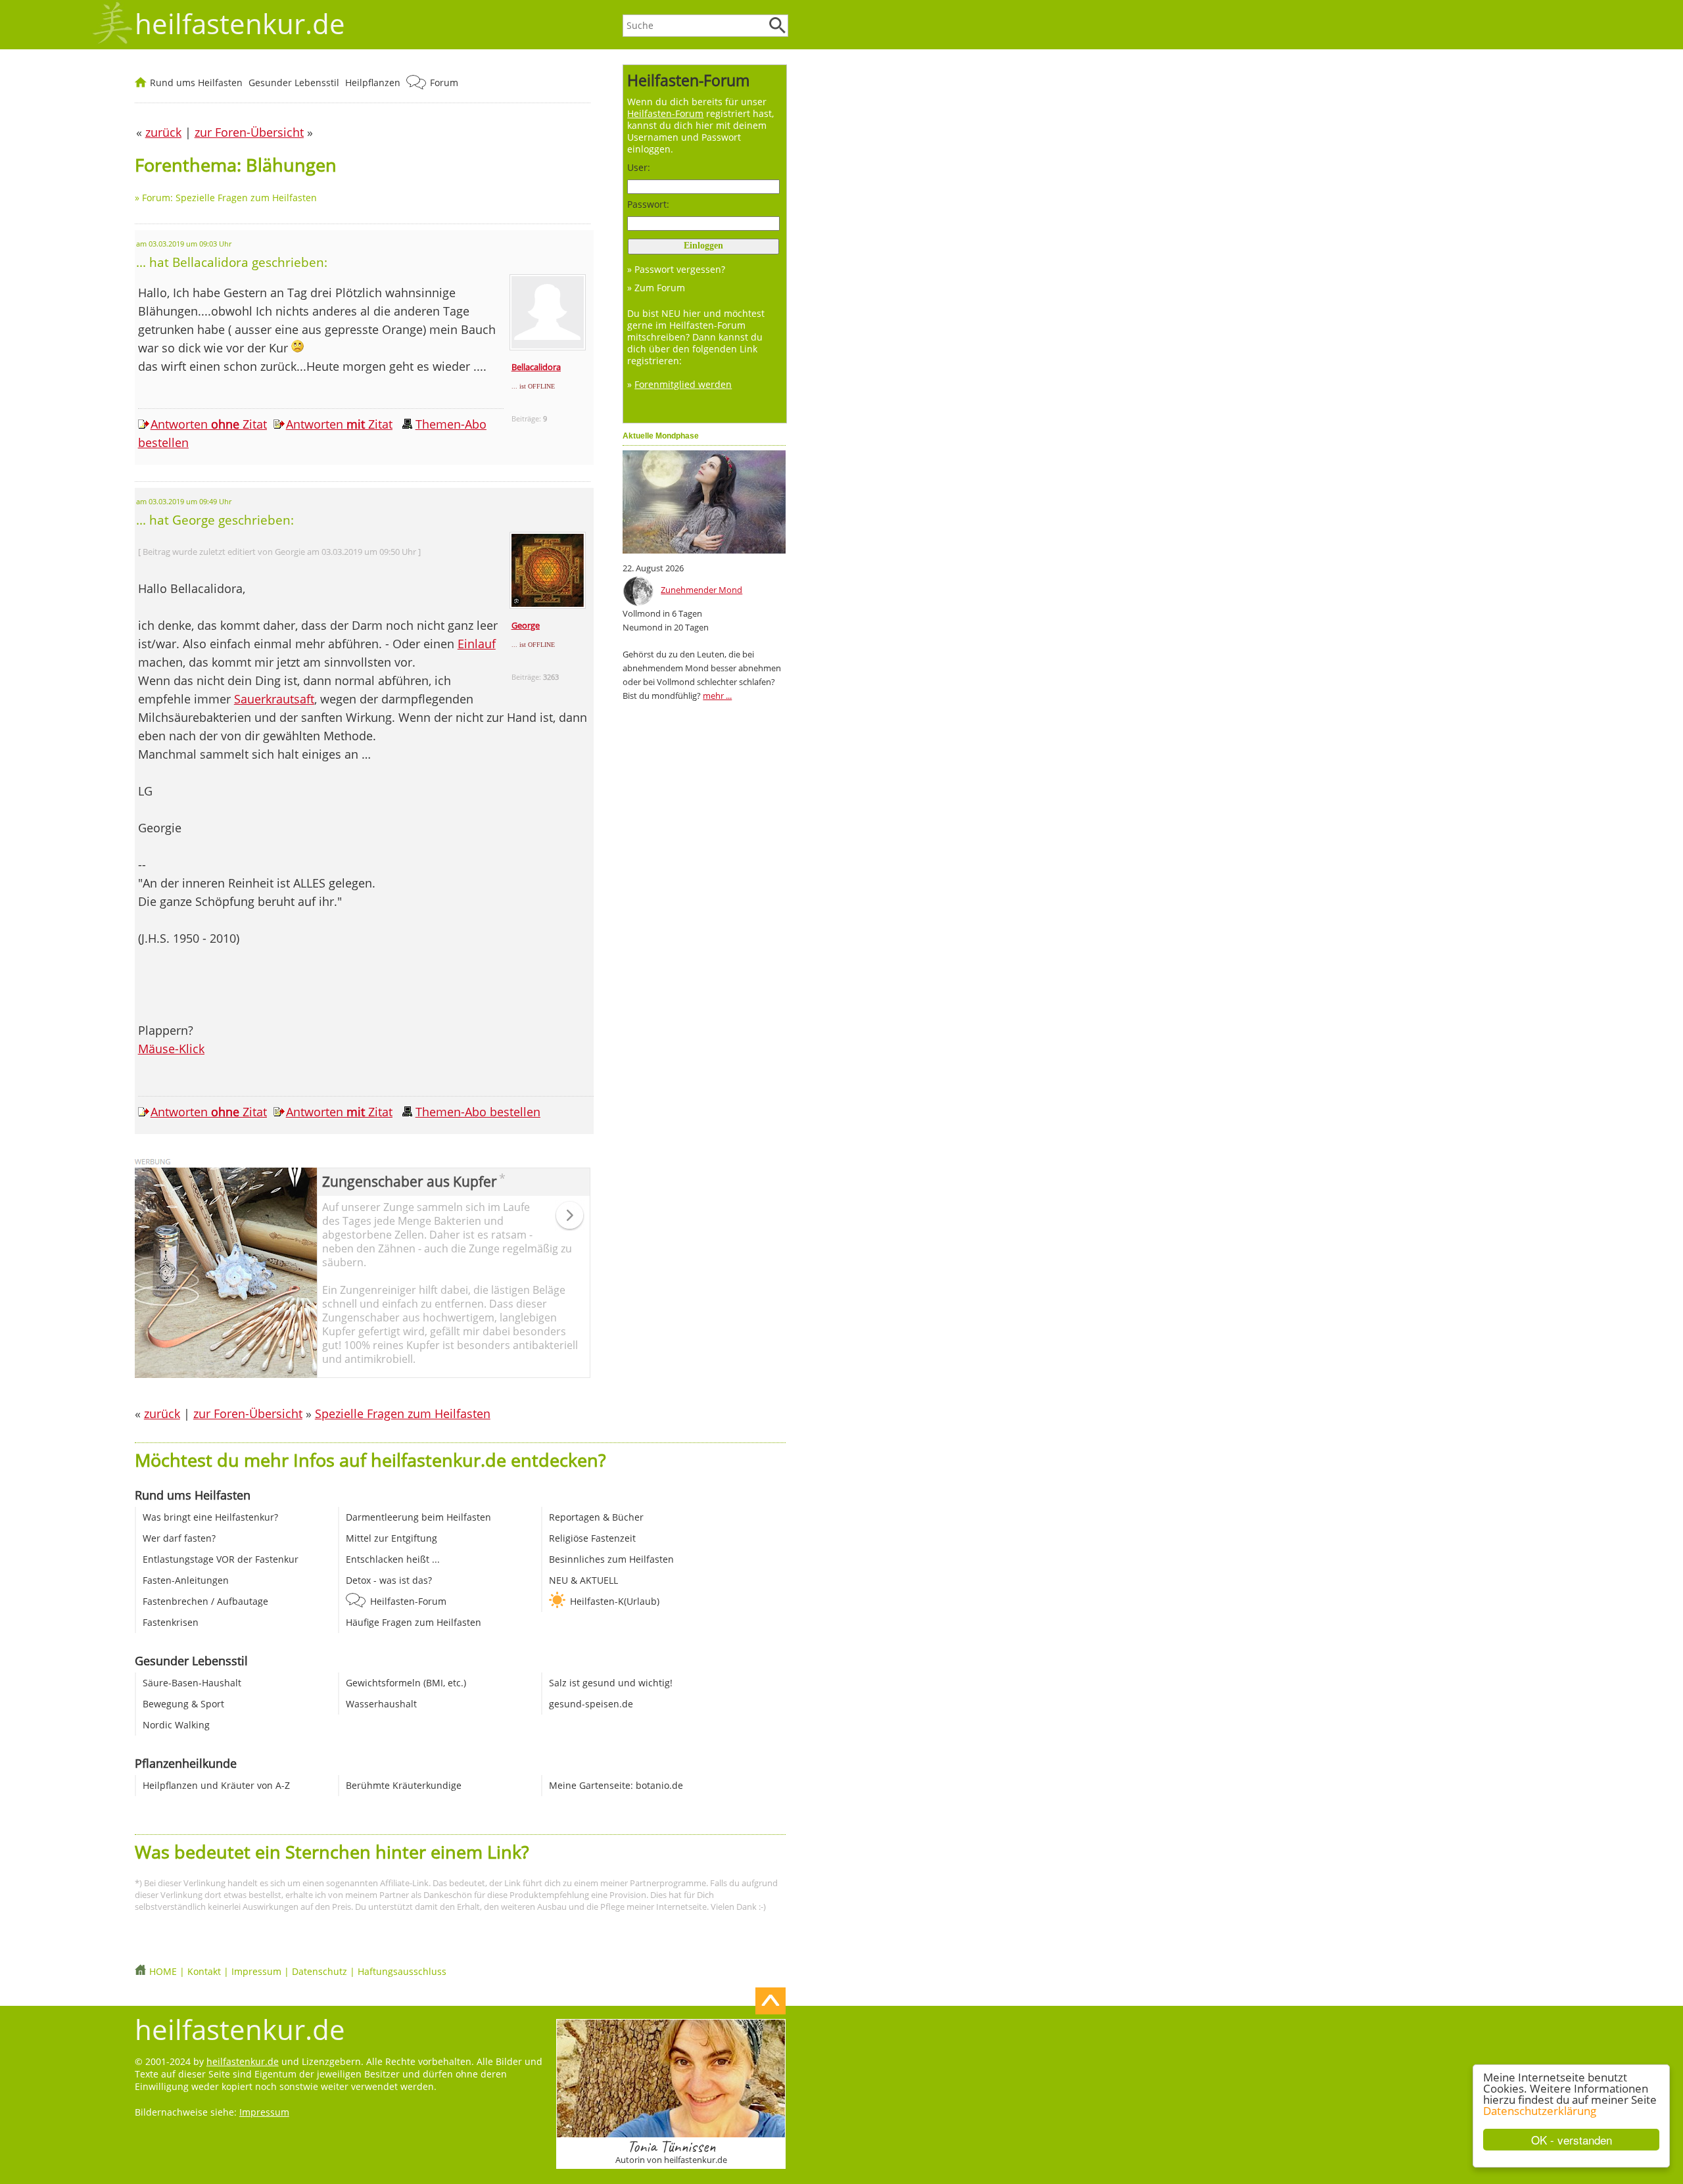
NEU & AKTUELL (583, 1580)
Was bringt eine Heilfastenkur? (210, 1517)
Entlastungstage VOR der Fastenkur (221, 1559)
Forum (444, 83)
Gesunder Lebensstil (294, 83)
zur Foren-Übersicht (248, 1413)
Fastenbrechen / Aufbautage (205, 1601)
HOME (163, 1971)
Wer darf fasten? (179, 1538)
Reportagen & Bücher (596, 1517)
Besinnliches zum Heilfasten (611, 1559)
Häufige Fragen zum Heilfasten (414, 1622)
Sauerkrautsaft (274, 699)
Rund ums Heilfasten (196, 83)
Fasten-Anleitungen (186, 1580)
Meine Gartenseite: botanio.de (616, 1785)
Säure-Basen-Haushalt (192, 1683)
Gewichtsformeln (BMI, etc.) (406, 1683)
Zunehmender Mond (701, 590)
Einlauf (477, 644)
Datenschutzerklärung (1540, 2111)
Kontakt (204, 1971)
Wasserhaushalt (381, 1704)
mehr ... (717, 696)
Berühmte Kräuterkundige (404, 1785)
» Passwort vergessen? (676, 269)
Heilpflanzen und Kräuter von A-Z (216, 1785)
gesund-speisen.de (591, 1704)
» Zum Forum (656, 288)
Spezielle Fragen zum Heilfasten (403, 1413)
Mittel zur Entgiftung (391, 1538)
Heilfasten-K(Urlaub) (615, 1601)
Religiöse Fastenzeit (592, 1538)
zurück (162, 1413)
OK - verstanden (1572, 2140)
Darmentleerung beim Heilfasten (418, 1517)
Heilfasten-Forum (408, 1601)
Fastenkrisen (171, 1622)
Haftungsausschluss (402, 1971)
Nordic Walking (176, 1725)
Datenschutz (320, 1971)
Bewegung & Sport (183, 1704)
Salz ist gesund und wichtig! (611, 1683)
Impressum (256, 1971)
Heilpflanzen (373, 83)
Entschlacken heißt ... (393, 1559)
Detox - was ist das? (389, 1580)
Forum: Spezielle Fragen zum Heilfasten (229, 198)
